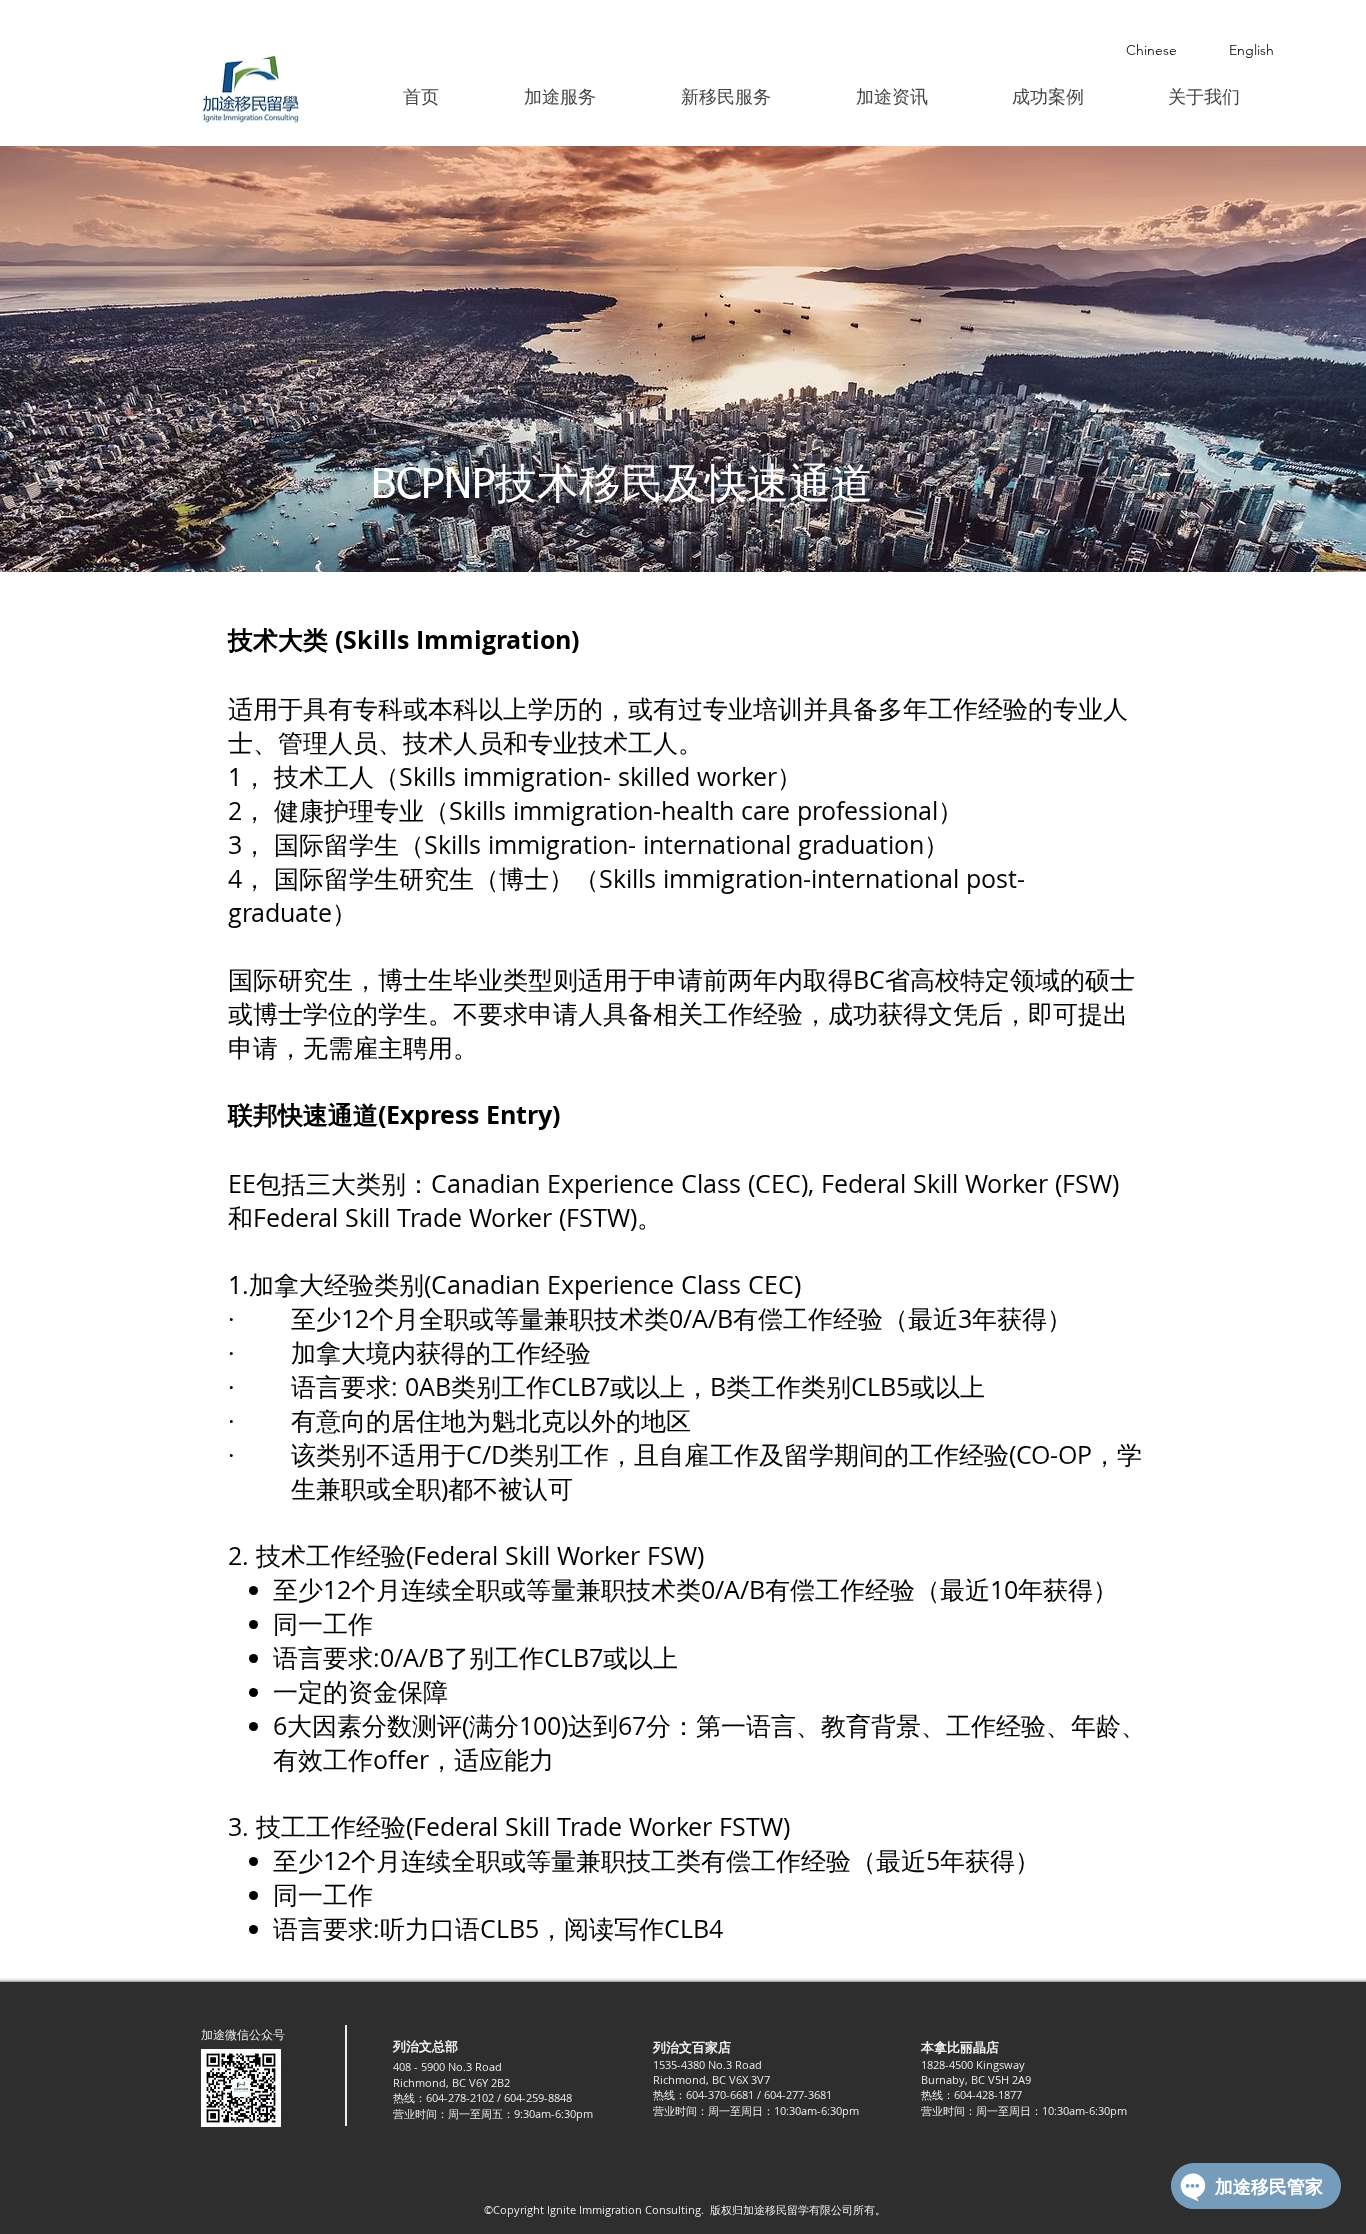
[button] (559, 97)
